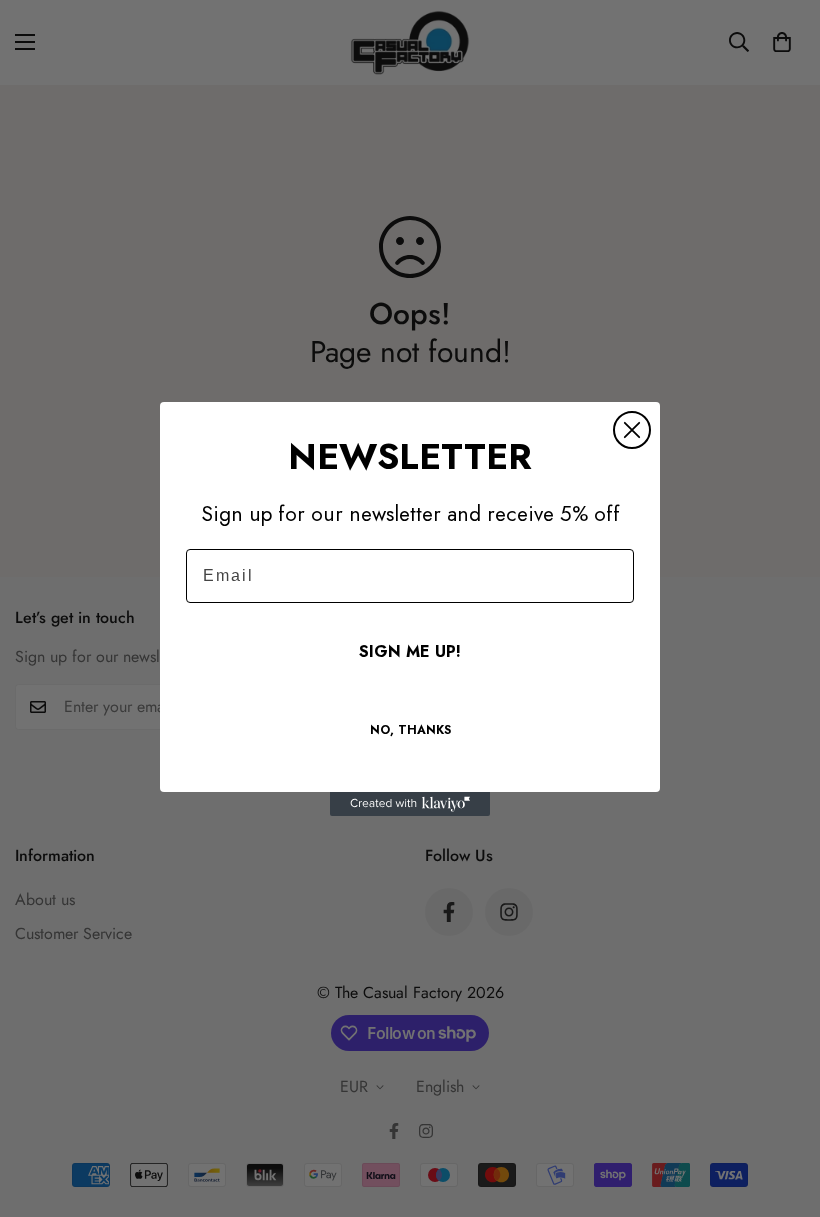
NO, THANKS (410, 730)
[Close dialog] (632, 430)
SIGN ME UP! (410, 651)
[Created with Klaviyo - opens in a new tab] (410, 804)
